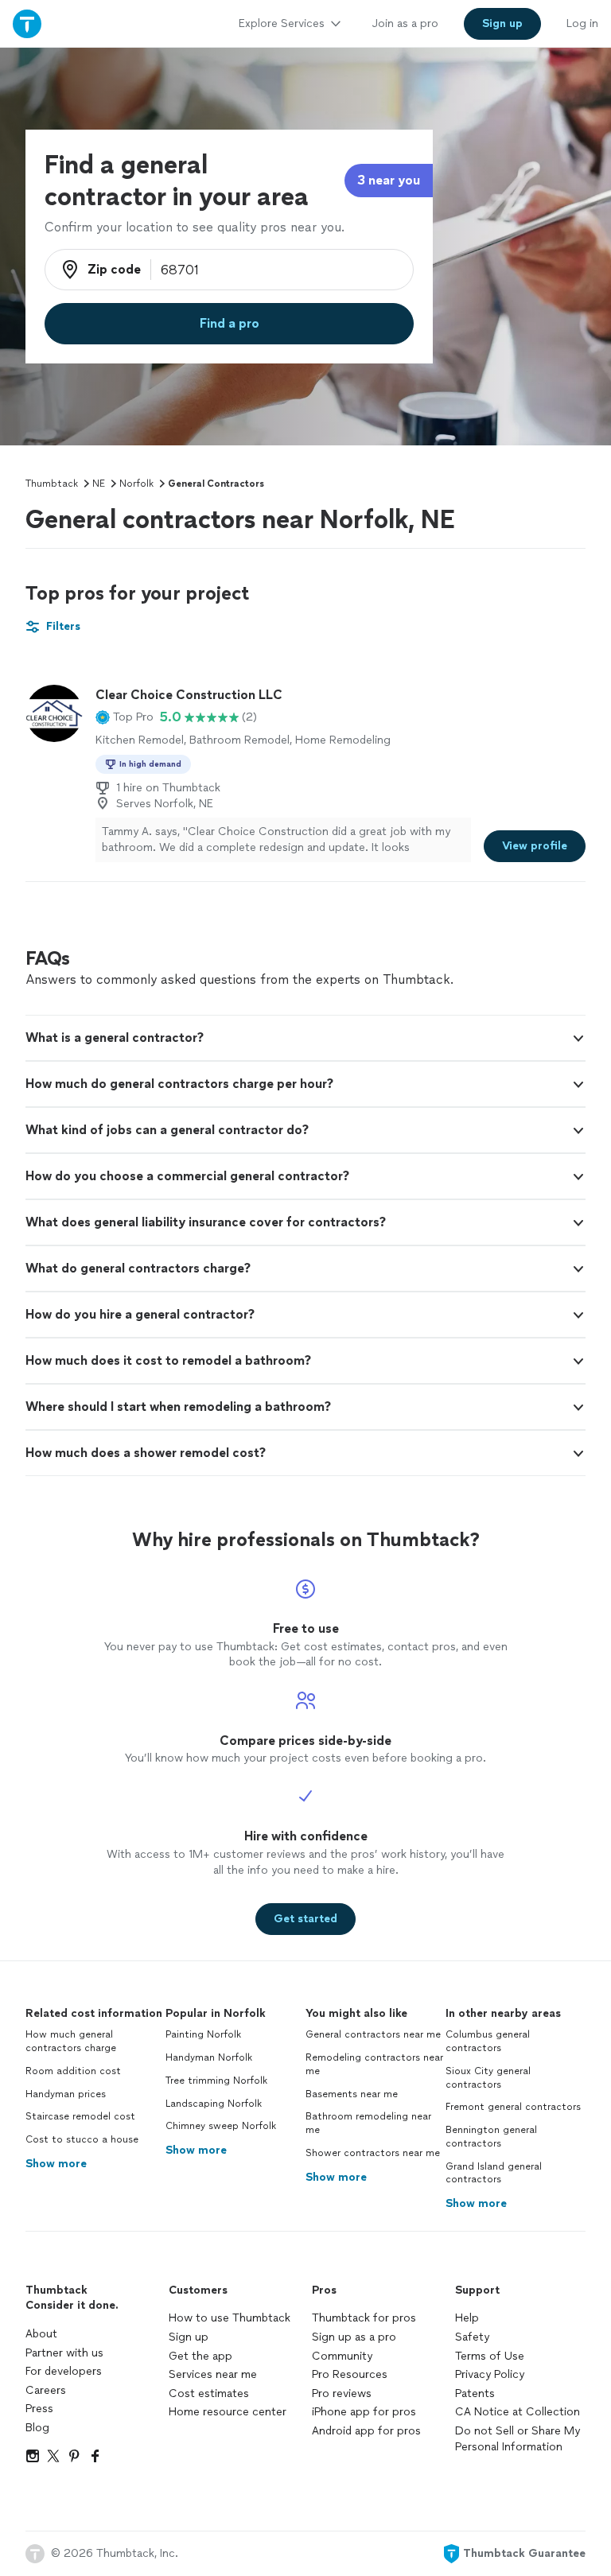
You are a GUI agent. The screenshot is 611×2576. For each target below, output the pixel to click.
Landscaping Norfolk (214, 2104)
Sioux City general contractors (488, 2078)
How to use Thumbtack (230, 2318)
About (41, 2334)
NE (99, 484)
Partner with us (64, 2353)
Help (467, 2318)
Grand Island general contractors (494, 2173)
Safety (472, 2337)
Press (39, 2409)
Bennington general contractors (491, 2137)
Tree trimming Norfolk (216, 2081)
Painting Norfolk (203, 2034)
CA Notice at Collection (518, 2412)
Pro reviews (342, 2393)
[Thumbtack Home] (27, 23)
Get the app (200, 2356)
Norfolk (136, 484)
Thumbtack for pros (364, 2318)
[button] (125, 717)
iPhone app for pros (364, 2412)
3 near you (389, 180)
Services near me (213, 2374)
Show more (56, 2164)
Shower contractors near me (373, 2153)
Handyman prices (66, 2094)
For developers (64, 2371)
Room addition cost (73, 2071)
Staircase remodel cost (80, 2116)
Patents (475, 2393)
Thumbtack (52, 484)
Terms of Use (490, 2356)
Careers (46, 2390)
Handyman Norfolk (209, 2057)
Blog (37, 2428)
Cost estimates (209, 2393)
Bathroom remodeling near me (368, 2123)
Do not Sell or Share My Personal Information (518, 2439)
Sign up (189, 2337)
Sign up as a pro (354, 2337)
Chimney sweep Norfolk (221, 2126)
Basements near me (352, 2094)
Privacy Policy (490, 2374)
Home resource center (228, 2412)
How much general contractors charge (71, 2041)
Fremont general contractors (513, 2107)
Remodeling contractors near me (374, 2064)
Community (342, 2356)
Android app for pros (366, 2431)
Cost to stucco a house (82, 2139)
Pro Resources (350, 2374)
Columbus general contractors (488, 2041)
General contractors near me (373, 2034)
